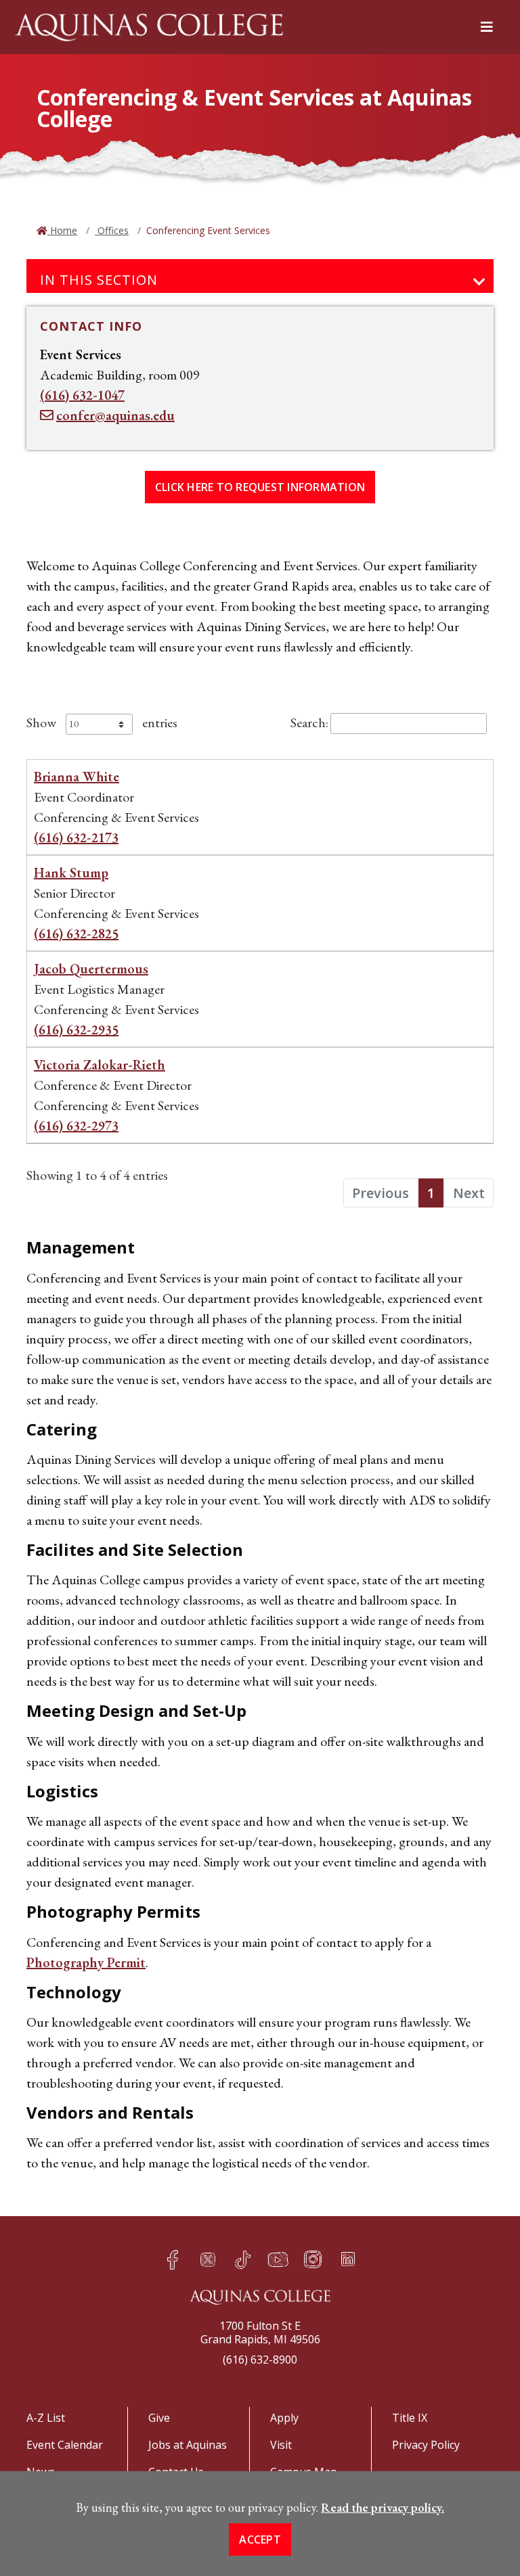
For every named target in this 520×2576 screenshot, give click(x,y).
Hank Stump (71, 873)
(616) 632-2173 (76, 837)
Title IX (410, 2418)
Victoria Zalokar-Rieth (100, 1065)
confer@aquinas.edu (115, 415)
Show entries (102, 722)
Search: (309, 722)
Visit (281, 2445)
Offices (112, 230)
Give (159, 2418)
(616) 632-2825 (76, 934)
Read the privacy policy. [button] (383, 2507)
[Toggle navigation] (479, 282)
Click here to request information (260, 487)
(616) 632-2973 (76, 1126)
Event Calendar (65, 2445)
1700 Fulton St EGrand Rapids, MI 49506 (260, 2332)
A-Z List (46, 2418)
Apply (284, 2418)
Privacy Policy (426, 2445)
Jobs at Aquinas (188, 2445)
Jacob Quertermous (91, 969)
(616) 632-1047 (82, 395)
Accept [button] (260, 2539)
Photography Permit (86, 1962)
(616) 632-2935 (76, 1030)
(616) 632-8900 (260, 2360)
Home (62, 230)
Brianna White (77, 777)
